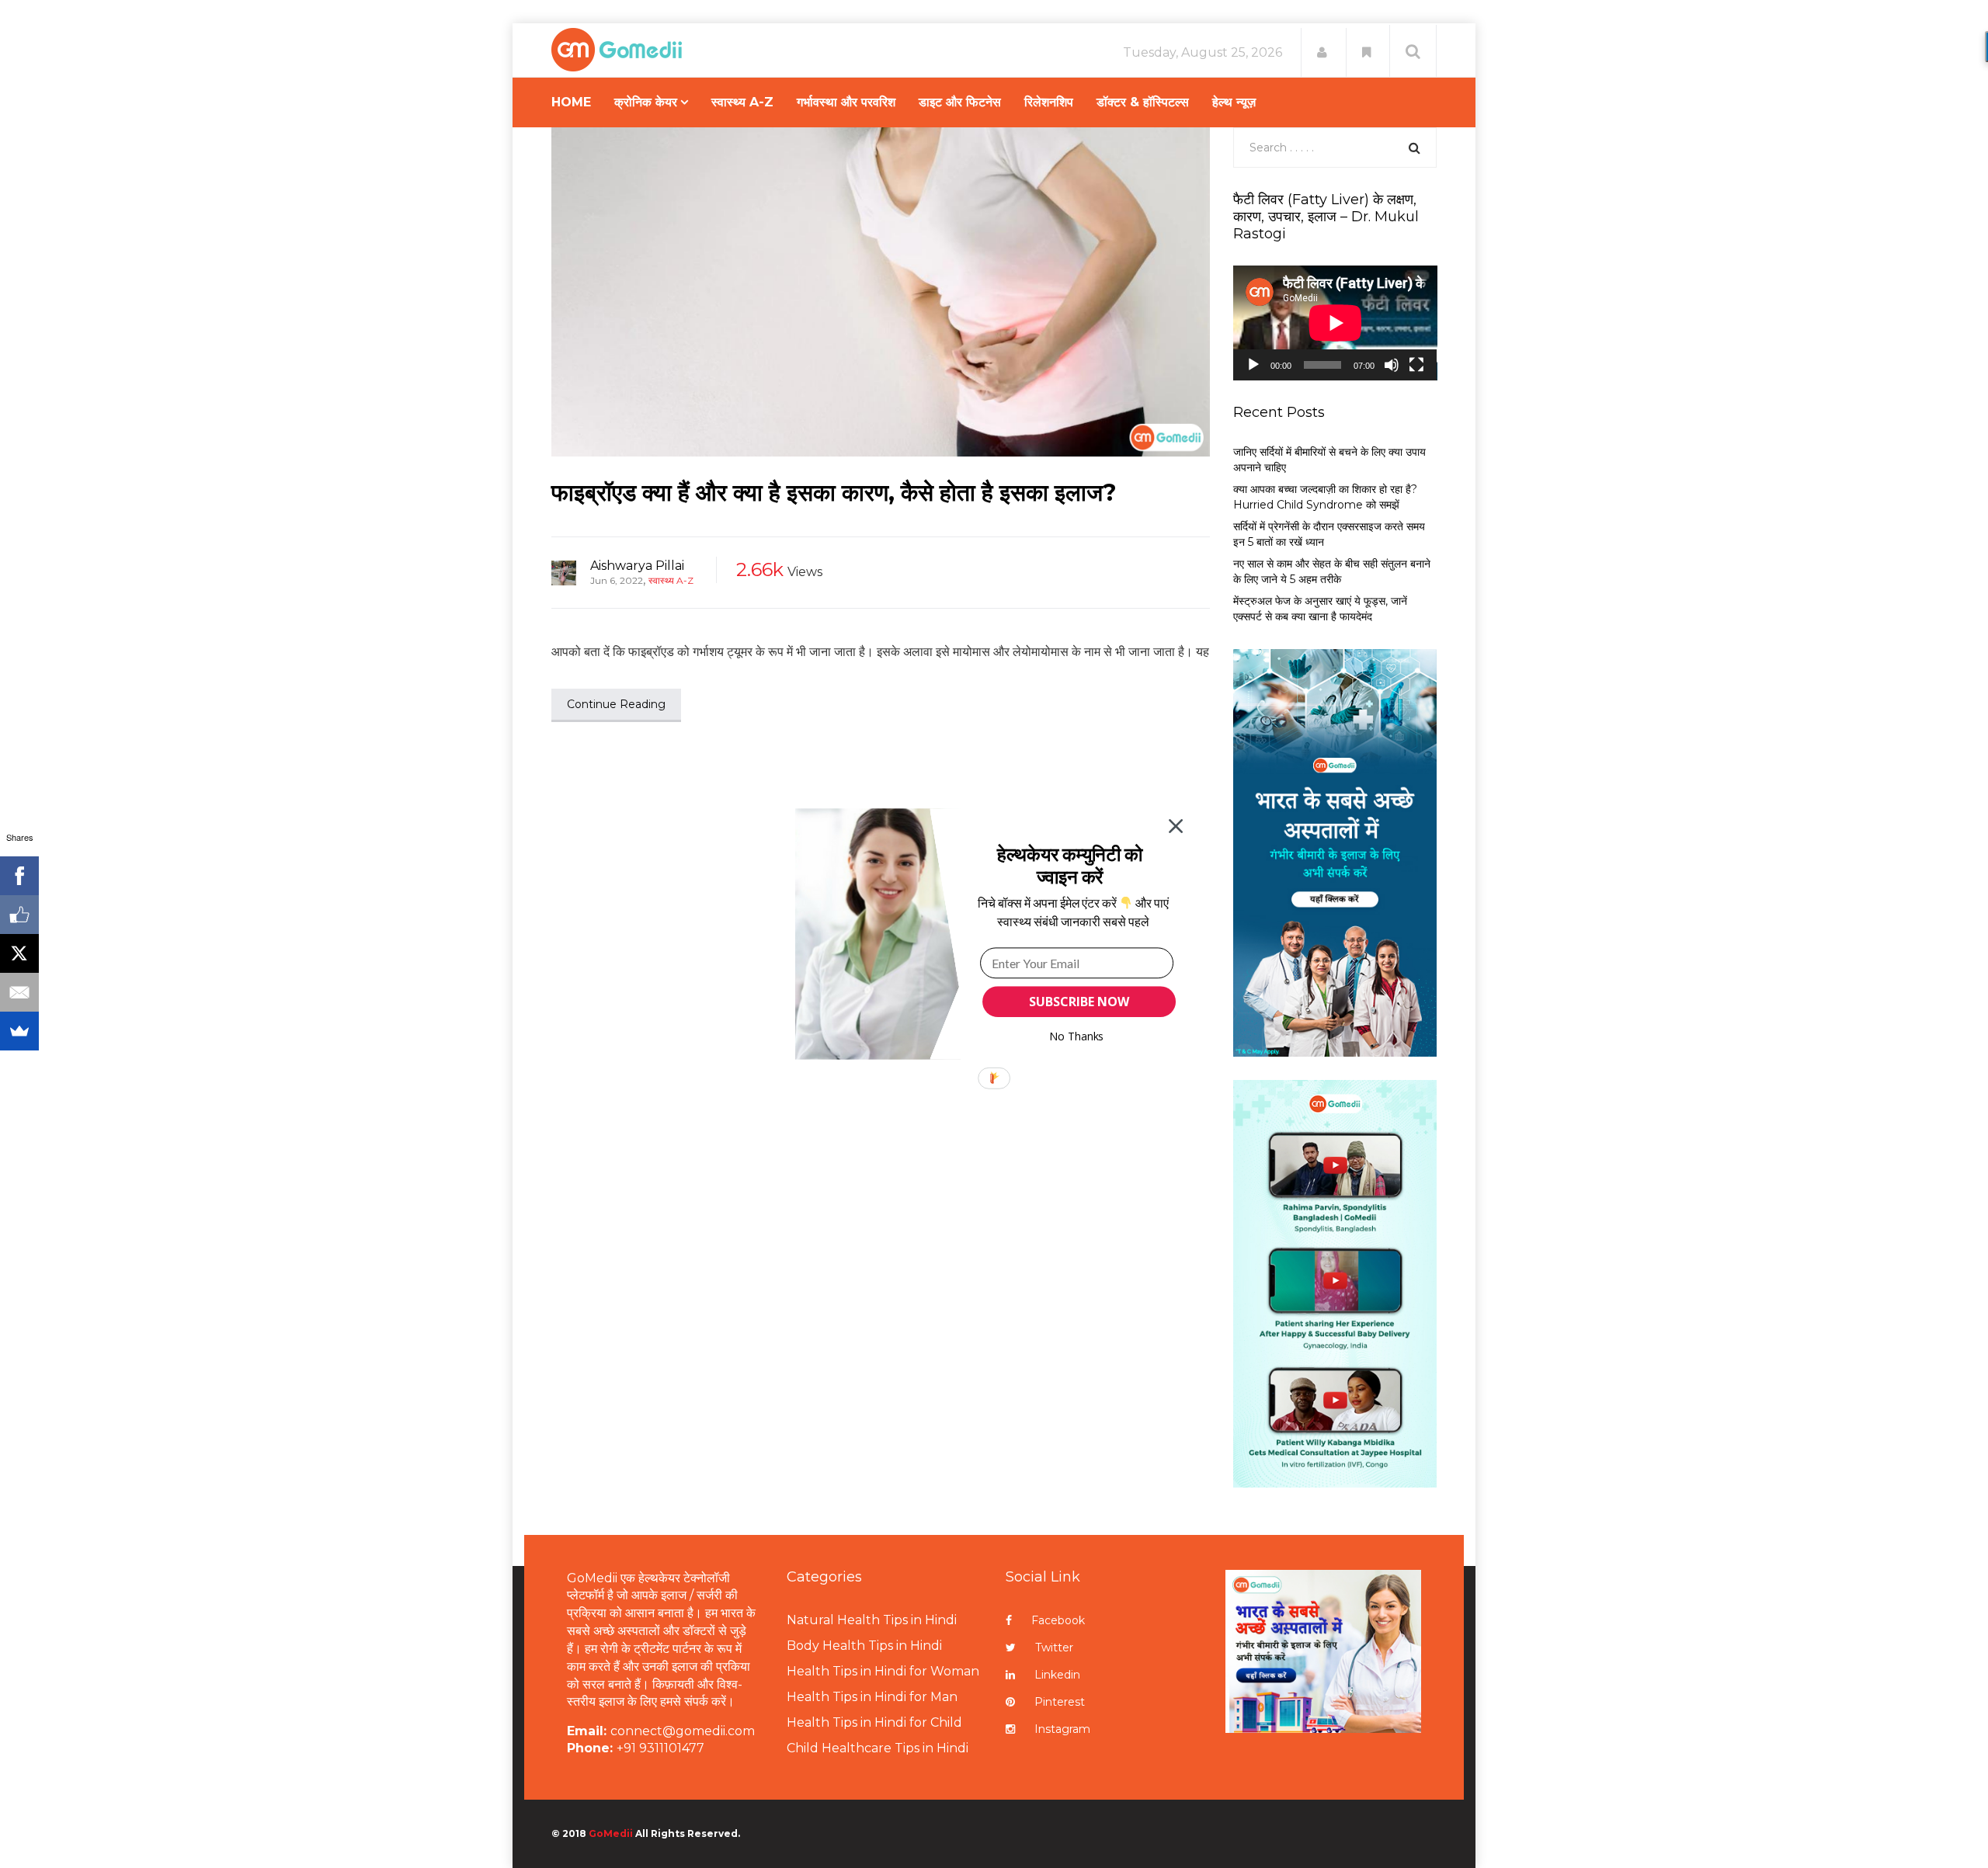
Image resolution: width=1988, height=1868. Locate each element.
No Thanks (1077, 1036)
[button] (1070, 865)
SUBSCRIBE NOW (1079, 1002)
